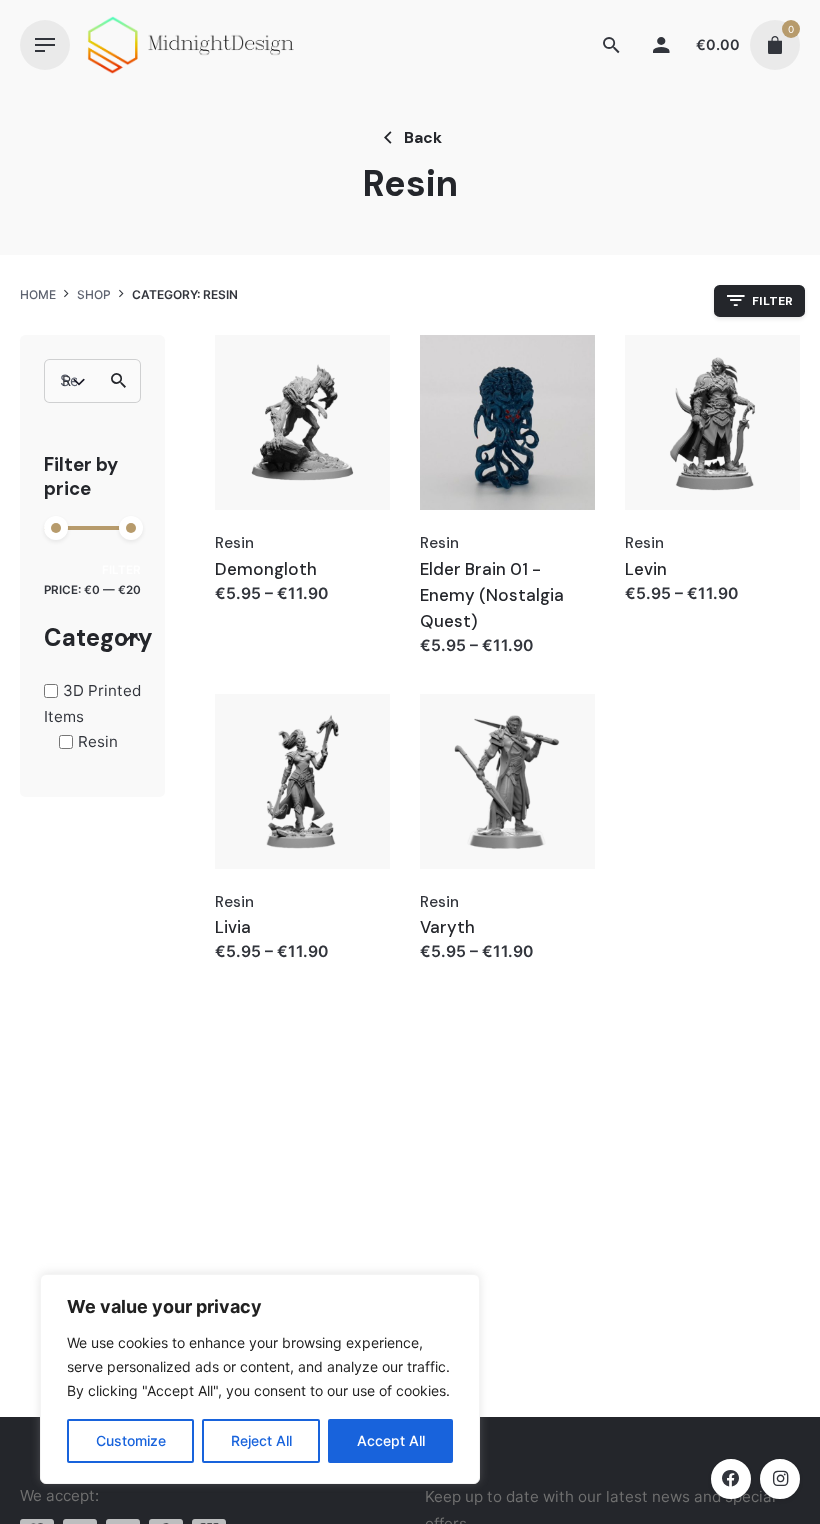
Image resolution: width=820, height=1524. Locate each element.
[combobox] (88, 381)
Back (423, 137)
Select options (273, 613)
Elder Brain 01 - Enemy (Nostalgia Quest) (492, 595)
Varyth (447, 927)
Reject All (261, 1440)
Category (92, 638)
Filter (121, 570)
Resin (98, 741)
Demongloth (266, 569)
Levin (646, 569)
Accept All (391, 1440)
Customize (131, 1440)
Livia (233, 927)
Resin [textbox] (67, 380)
